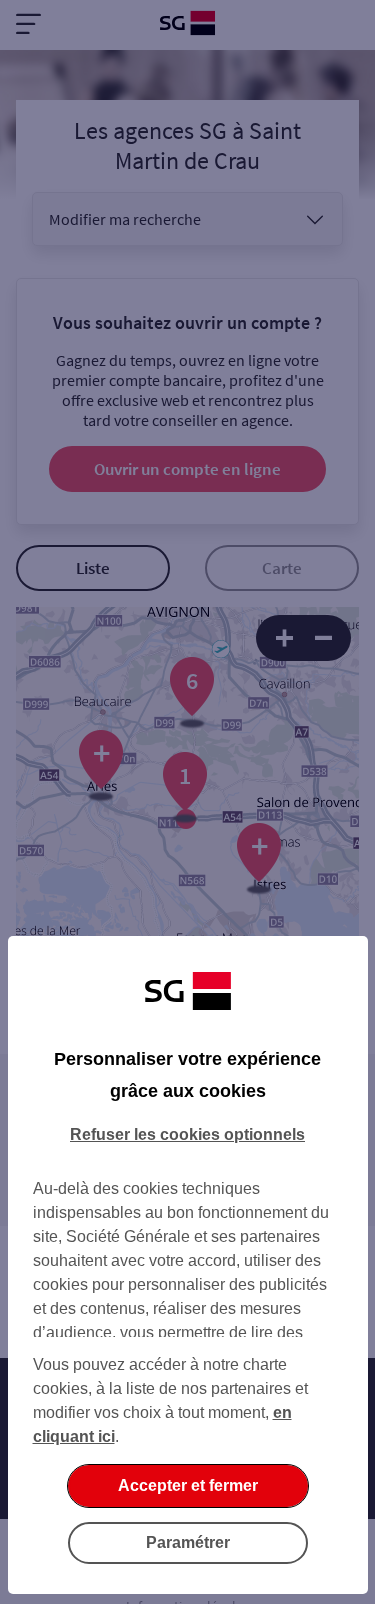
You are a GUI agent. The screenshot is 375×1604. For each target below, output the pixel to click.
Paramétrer (188, 1542)
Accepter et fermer (188, 1485)
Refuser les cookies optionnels (187, 1134)
